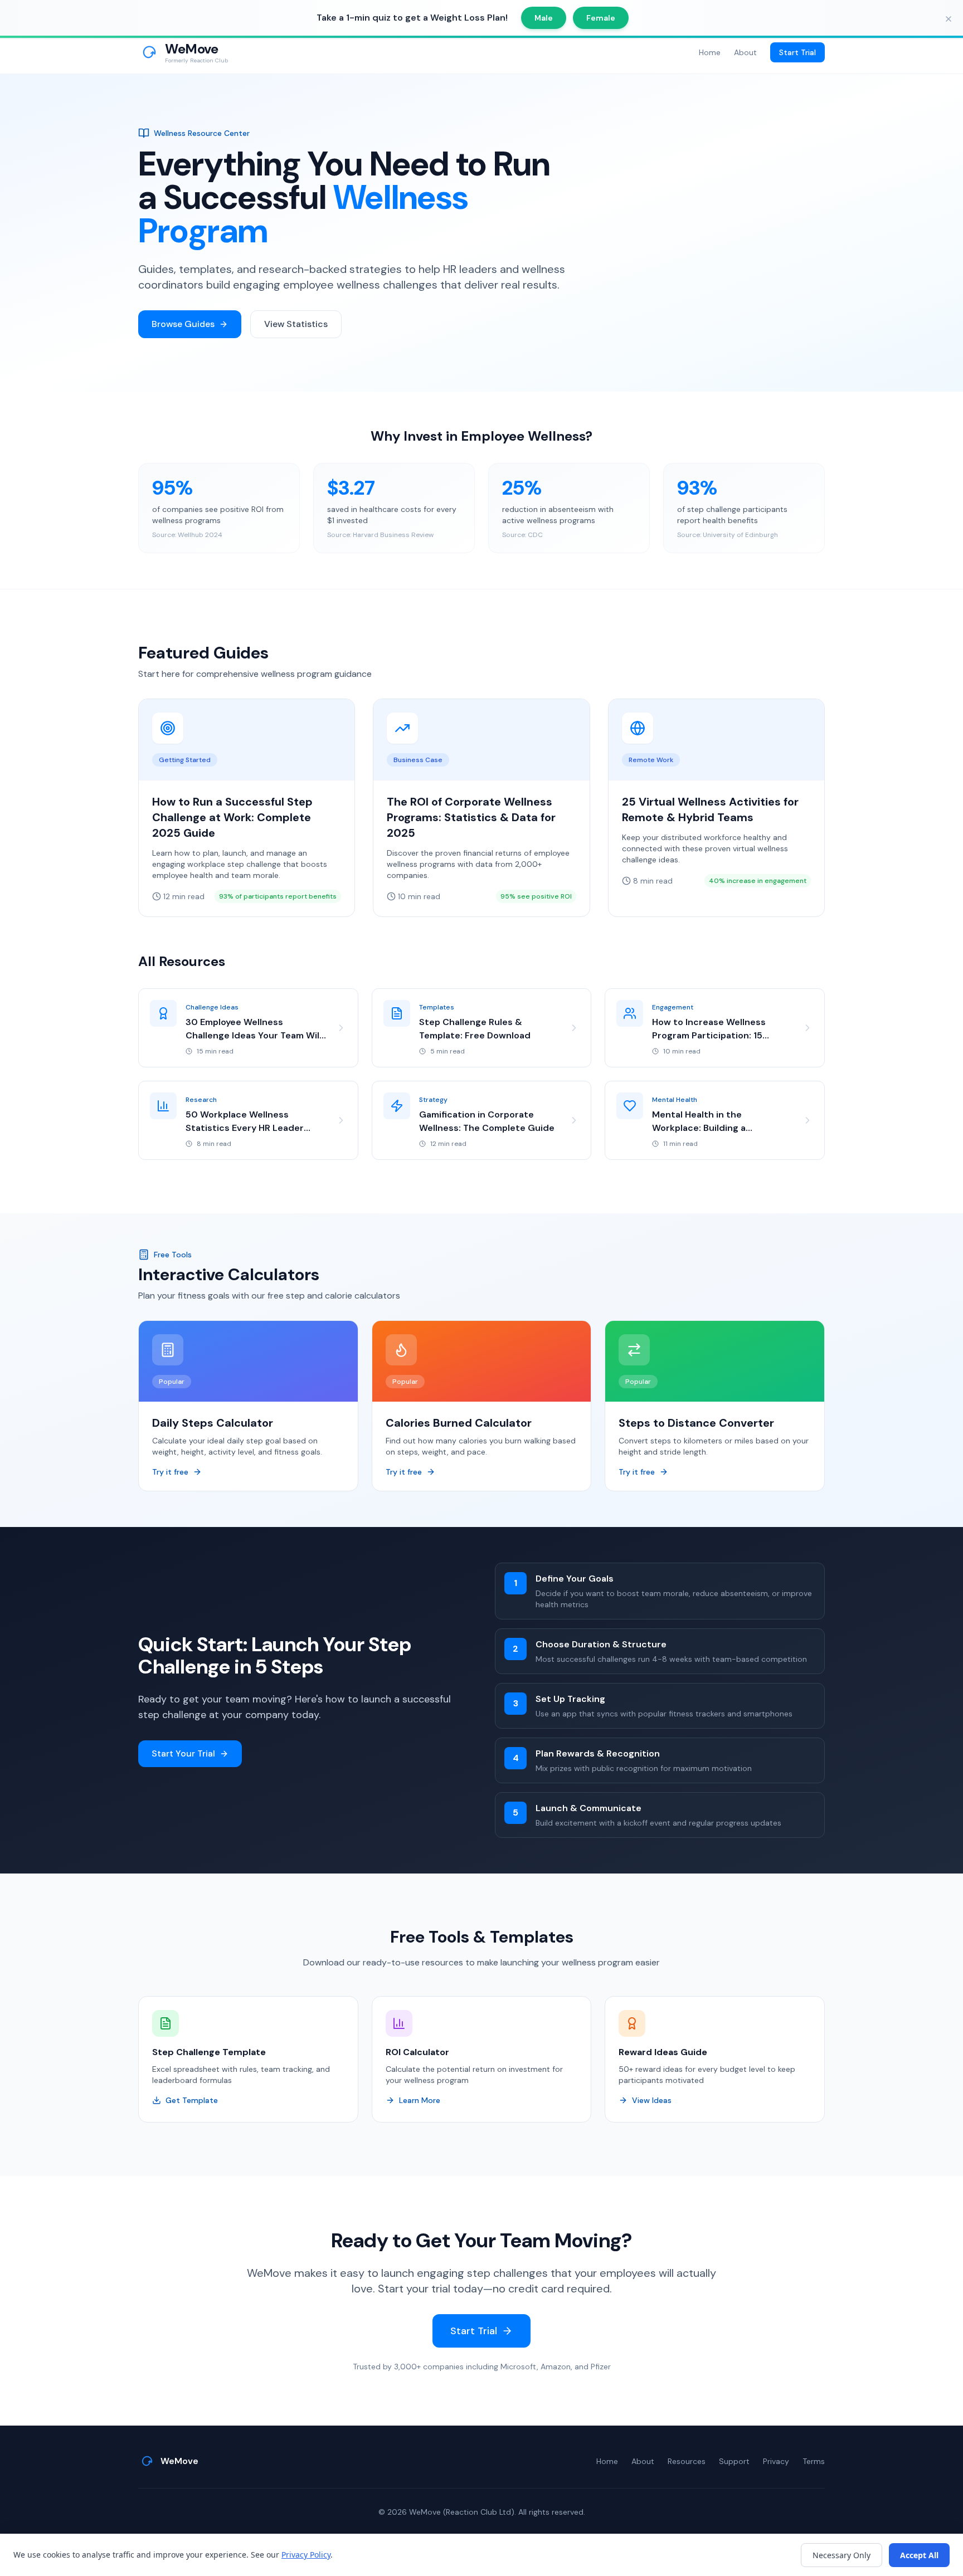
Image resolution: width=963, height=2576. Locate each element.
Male (544, 18)
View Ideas (652, 2100)
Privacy (776, 2461)
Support (734, 2461)
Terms (814, 2461)
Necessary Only (842, 2555)
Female (601, 18)
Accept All (919, 2555)
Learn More (420, 2100)
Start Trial (797, 52)
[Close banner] (949, 19)
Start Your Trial (183, 1753)
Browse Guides (183, 324)
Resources (687, 2461)
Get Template (192, 2100)
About (745, 52)
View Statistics (296, 324)
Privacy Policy (306, 2555)
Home (710, 52)
